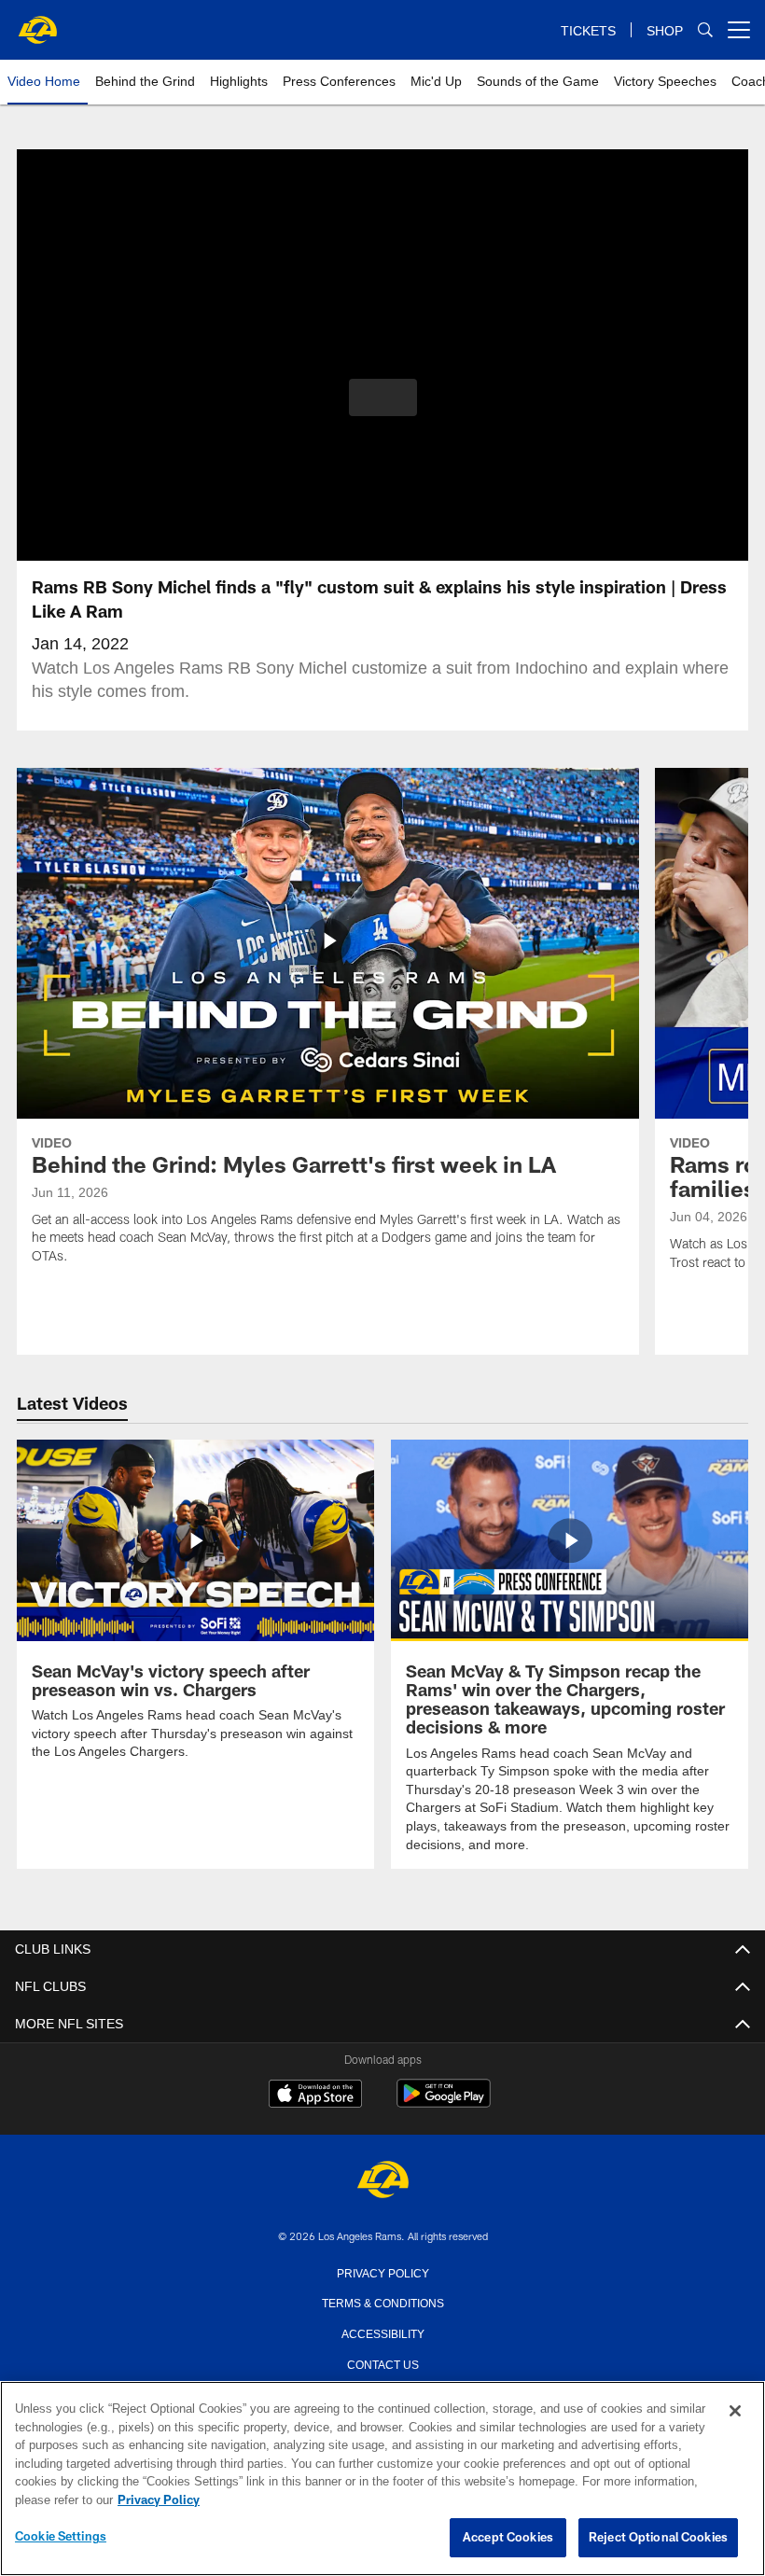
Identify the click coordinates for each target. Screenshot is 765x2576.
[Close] (735, 2412)
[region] (382, 2479)
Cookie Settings (61, 2537)
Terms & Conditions (383, 2301)
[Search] (705, 30)
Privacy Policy (382, 2271)
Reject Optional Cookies (658, 2538)
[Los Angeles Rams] (382, 2180)
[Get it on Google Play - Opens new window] (444, 2102)
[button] (383, 397)
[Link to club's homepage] (37, 22)
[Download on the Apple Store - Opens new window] (315, 2095)
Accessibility (382, 2332)
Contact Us (382, 2362)
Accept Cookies (508, 2538)
